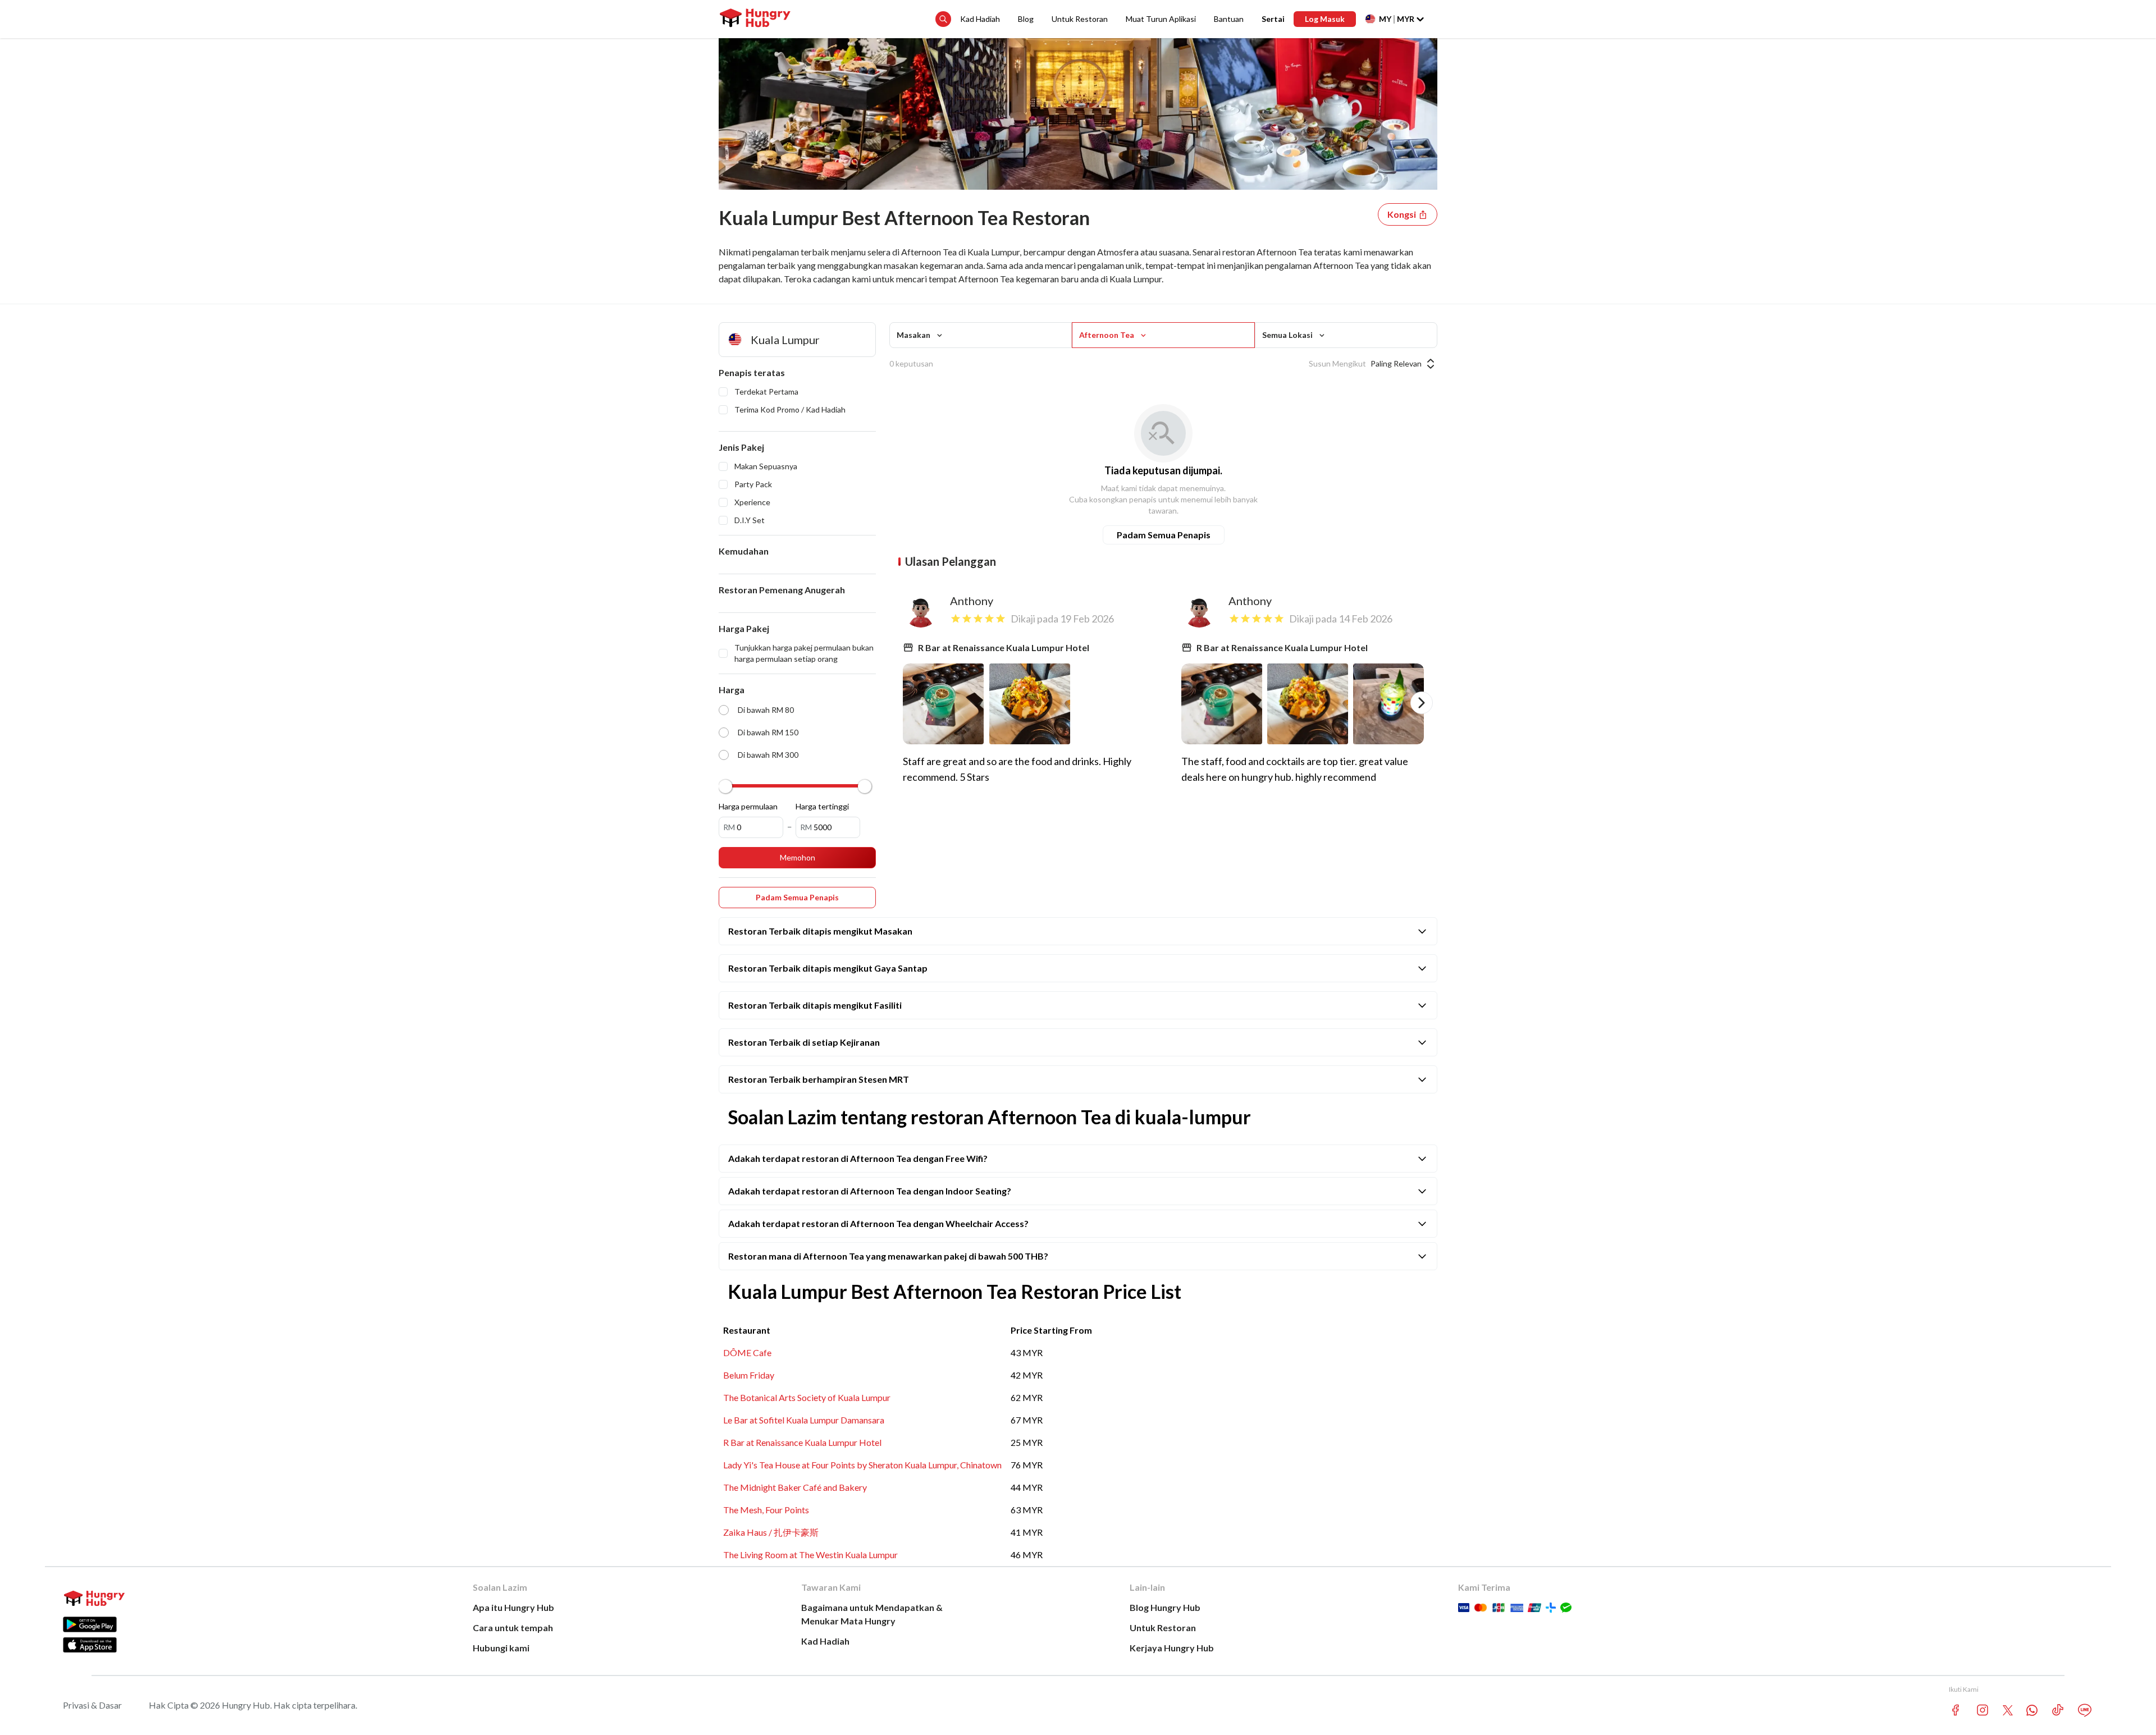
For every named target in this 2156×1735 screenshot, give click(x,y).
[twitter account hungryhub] (2008, 1710)
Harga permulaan (748, 806)
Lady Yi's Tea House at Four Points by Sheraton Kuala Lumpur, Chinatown (862, 1465)
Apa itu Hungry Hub (513, 1607)
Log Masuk (1325, 19)
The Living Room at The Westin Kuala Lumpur (810, 1555)
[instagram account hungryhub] (1983, 1710)
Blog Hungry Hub (1165, 1607)
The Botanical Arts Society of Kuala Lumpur (807, 1397)
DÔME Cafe (747, 1352)
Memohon (798, 857)
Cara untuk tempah (513, 1628)
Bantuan (1229, 19)
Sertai (1273, 19)
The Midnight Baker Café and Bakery (795, 1487)
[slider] (725, 786)
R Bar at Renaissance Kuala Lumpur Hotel (802, 1442)
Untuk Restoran (1080, 19)
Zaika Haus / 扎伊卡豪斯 (771, 1532)
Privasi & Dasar (92, 1705)
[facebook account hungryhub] (1956, 1710)
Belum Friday (749, 1375)
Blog (1026, 19)
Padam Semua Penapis (1164, 535)
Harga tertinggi (822, 806)
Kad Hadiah (980, 19)
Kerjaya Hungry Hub (1172, 1648)
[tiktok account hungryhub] (2058, 1710)
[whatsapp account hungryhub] (2032, 1710)
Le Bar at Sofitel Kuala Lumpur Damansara (804, 1420)
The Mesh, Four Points (766, 1510)
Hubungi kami (501, 1648)
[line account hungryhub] (2085, 1710)
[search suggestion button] (943, 19)
